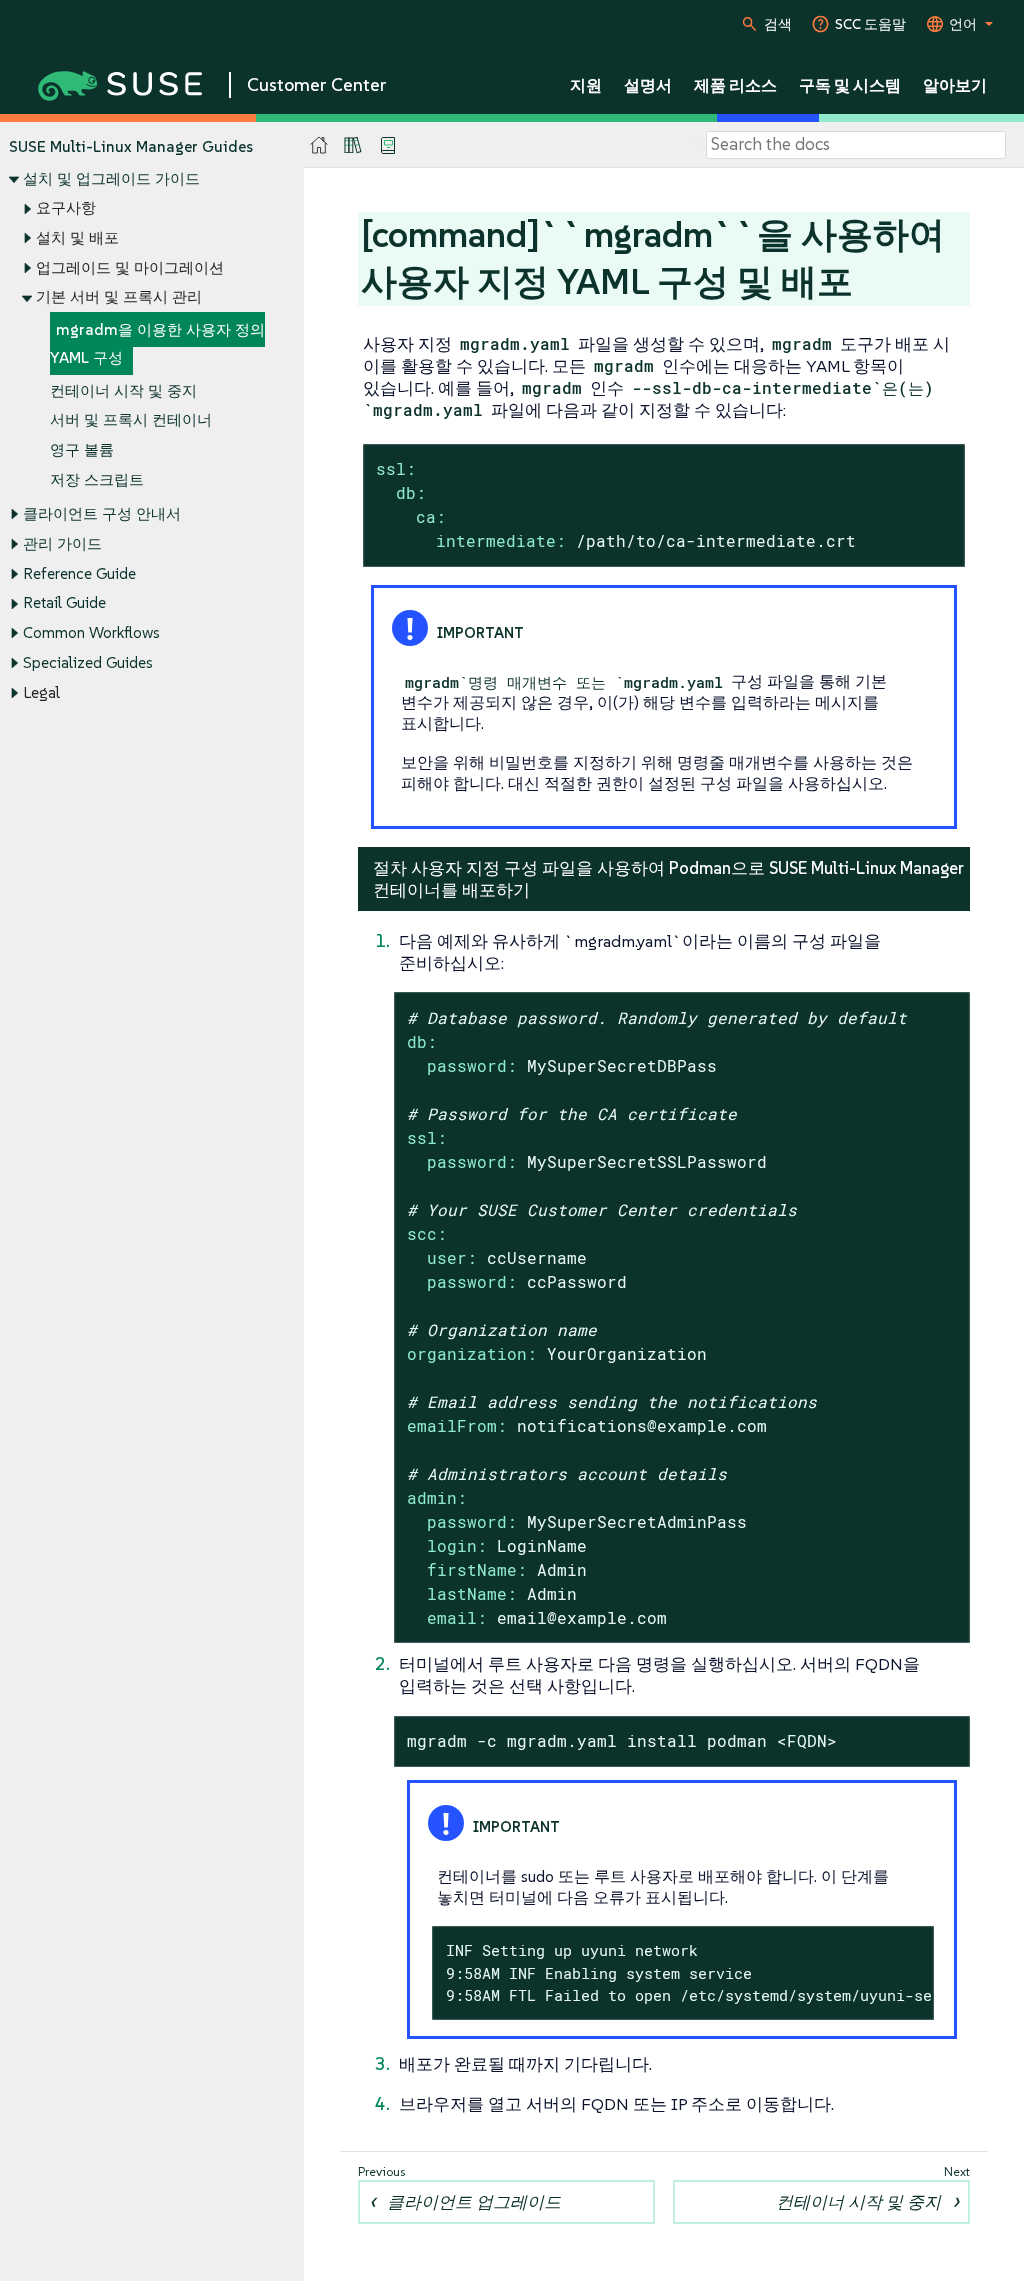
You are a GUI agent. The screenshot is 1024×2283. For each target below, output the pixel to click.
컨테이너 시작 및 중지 (123, 390)
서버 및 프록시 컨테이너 (131, 419)
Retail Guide (64, 602)
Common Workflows (91, 632)
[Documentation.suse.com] (319, 145)
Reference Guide (79, 573)
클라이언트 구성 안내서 (102, 513)
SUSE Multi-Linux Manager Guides (131, 146)
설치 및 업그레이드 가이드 (111, 178)
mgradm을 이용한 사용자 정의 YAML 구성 (157, 343)
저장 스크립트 (97, 479)
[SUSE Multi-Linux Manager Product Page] (353, 145)
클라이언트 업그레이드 (474, 2202)
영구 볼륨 (82, 449)
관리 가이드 (62, 543)
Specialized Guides (88, 662)
